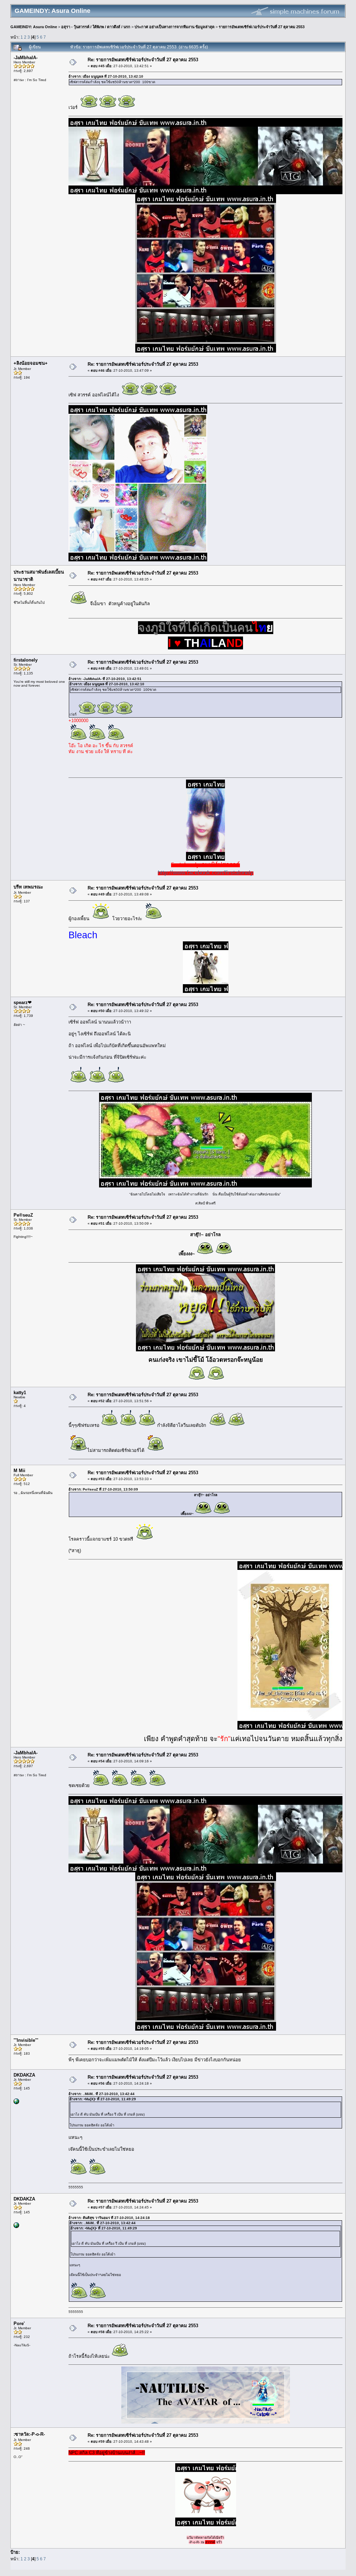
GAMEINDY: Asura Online (34, 27)
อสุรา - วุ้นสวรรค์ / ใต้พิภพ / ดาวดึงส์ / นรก (96, 27)
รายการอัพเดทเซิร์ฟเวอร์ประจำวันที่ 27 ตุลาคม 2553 (262, 27)
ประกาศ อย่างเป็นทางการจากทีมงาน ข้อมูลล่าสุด (175, 27)
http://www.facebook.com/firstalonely (206, 872)
